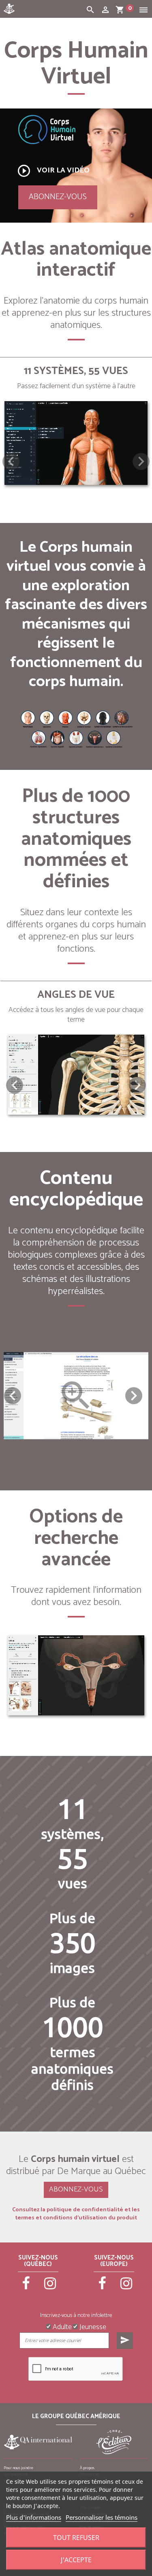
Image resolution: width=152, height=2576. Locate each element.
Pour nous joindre (18, 2468)
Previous (13, 1396)
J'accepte (76, 2560)
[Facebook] (26, 2287)
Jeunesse (92, 2326)
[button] (141, 461)
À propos (87, 2468)
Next (134, 1396)
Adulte (61, 2326)
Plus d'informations (34, 2517)
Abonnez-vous (58, 197)
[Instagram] (50, 2287)
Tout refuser (76, 2538)
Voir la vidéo (53, 171)
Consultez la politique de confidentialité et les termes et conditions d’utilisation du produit (76, 2214)
